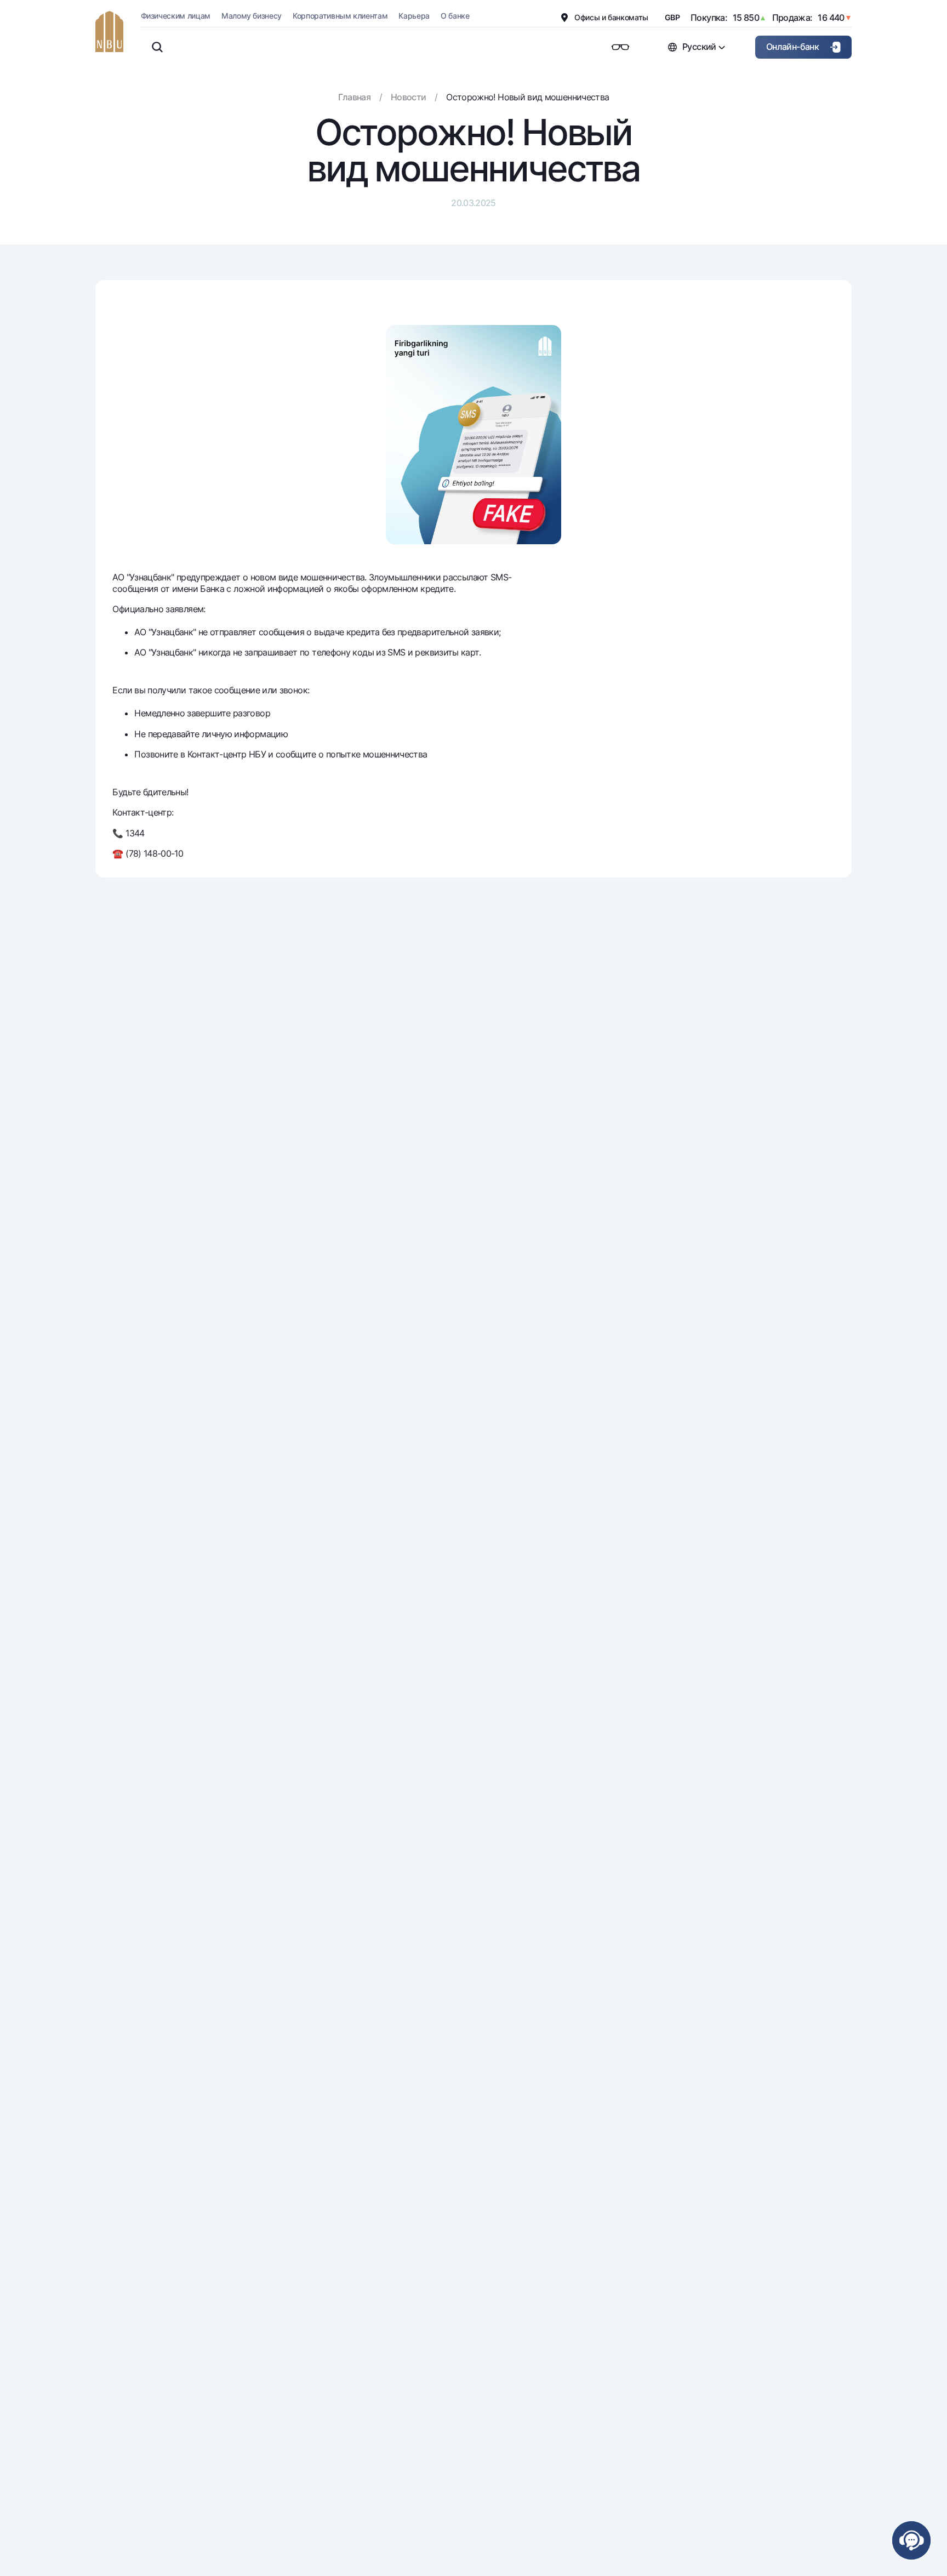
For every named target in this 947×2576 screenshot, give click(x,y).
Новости (409, 97)
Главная (355, 97)
